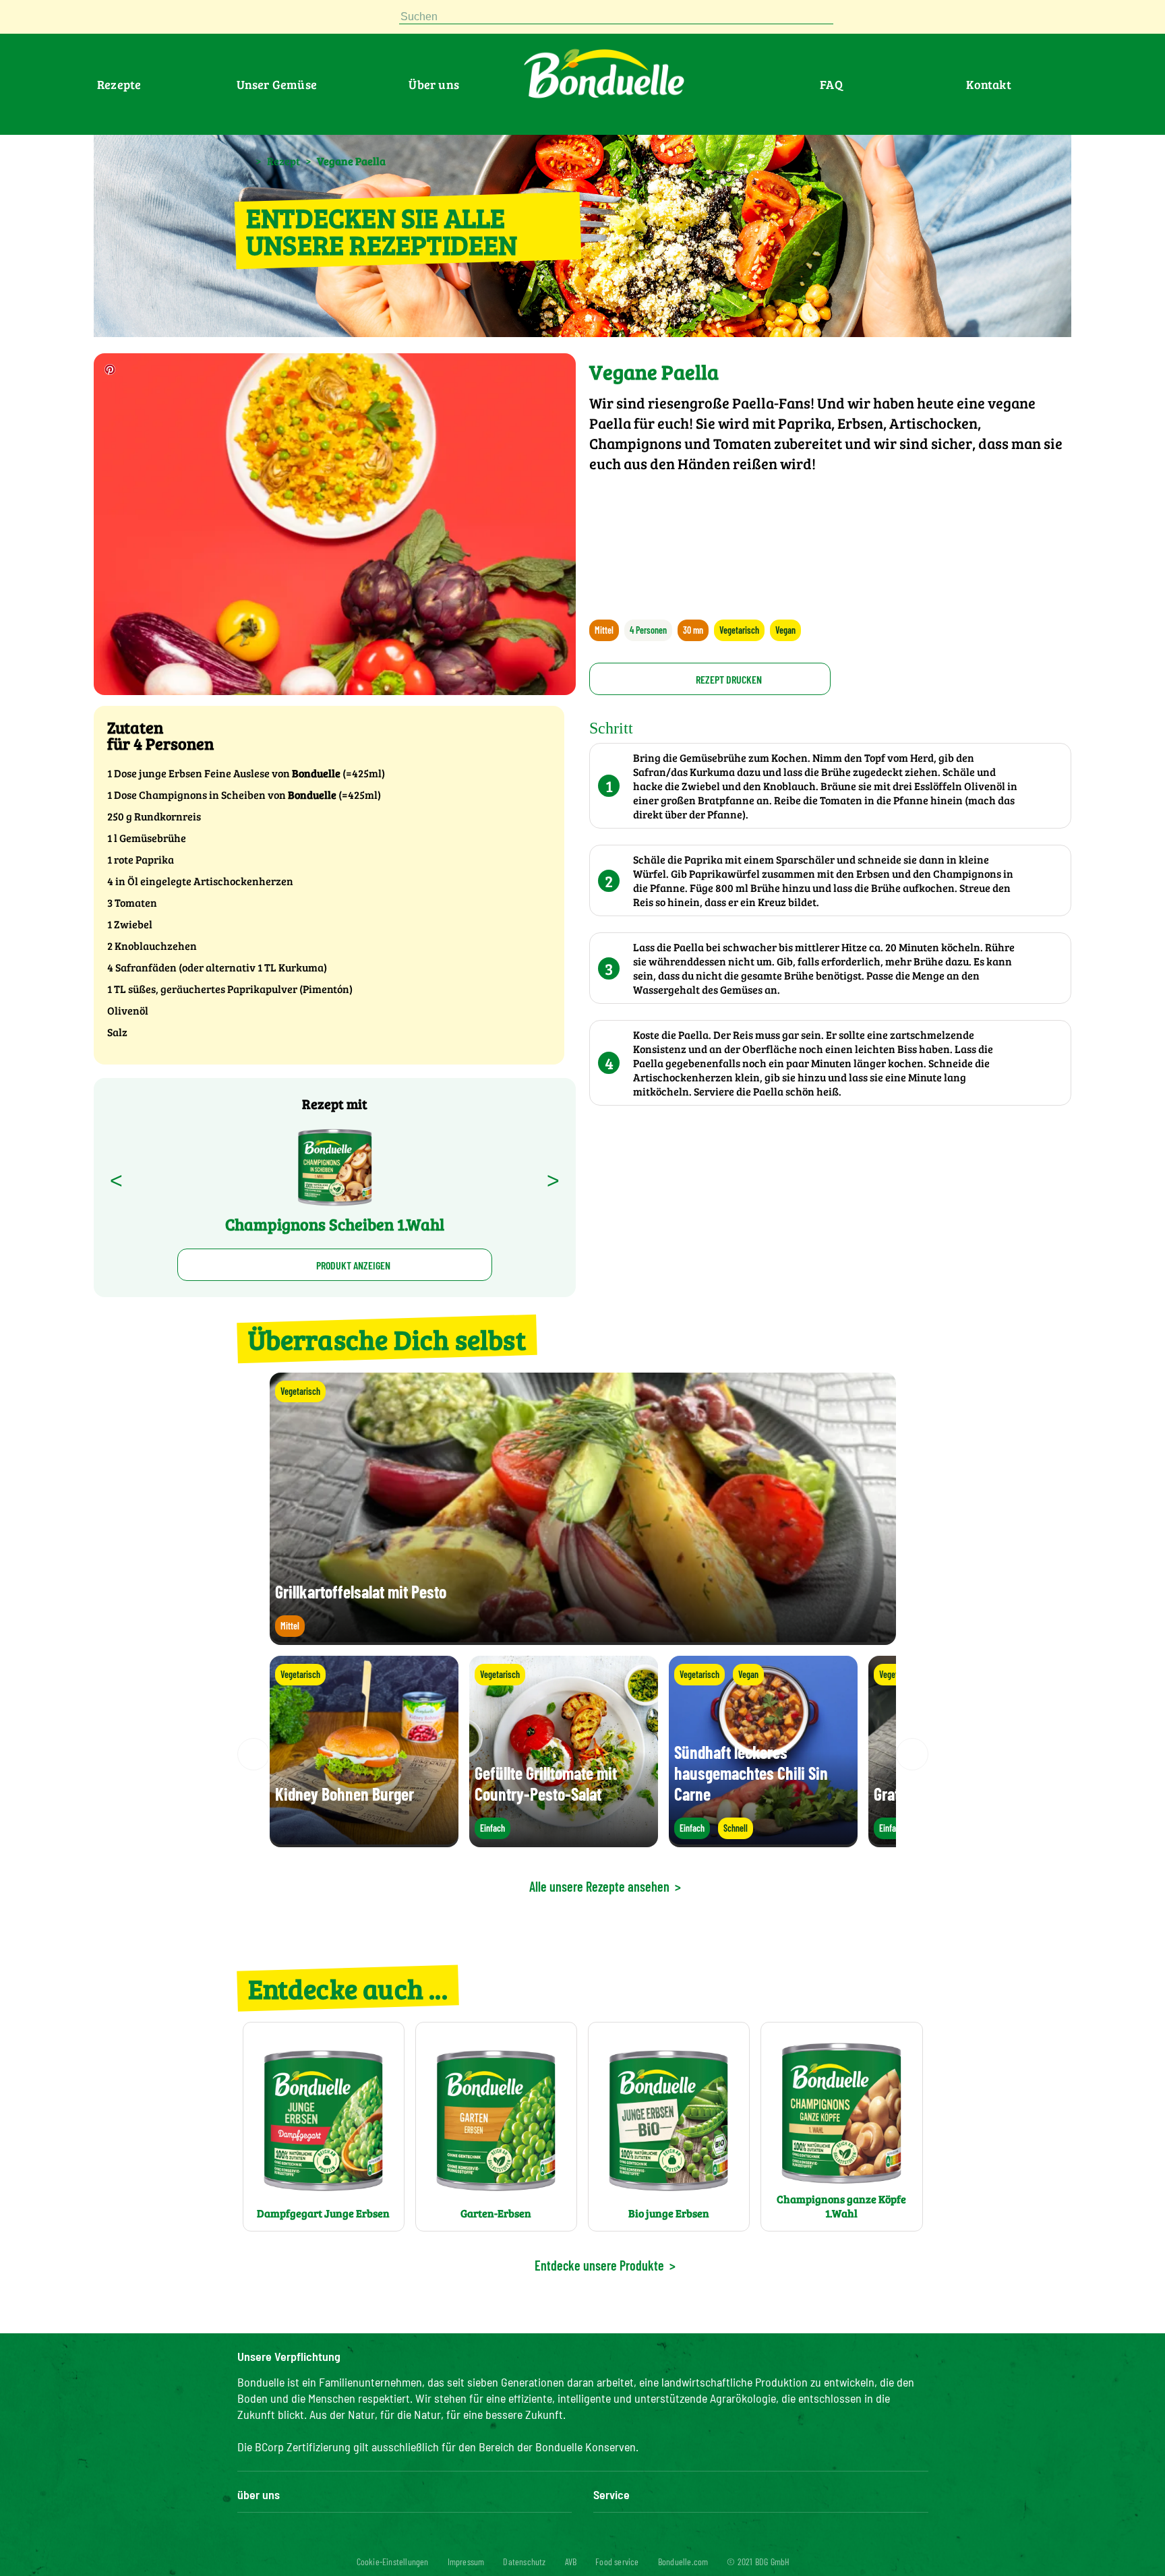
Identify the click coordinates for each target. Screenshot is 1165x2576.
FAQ (831, 84)
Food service (617, 2562)
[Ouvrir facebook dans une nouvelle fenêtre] (278, 20)
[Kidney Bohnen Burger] (364, 1841)
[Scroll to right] (912, 1754)
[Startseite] (244, 160)
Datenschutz (524, 2562)
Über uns (434, 84)
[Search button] (847, 17)
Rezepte (119, 84)
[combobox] (616, 17)
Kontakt (988, 84)
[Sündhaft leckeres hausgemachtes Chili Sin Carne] (763, 1841)
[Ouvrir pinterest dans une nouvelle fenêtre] (245, 20)
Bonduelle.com (683, 2562)
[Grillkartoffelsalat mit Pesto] (583, 1639)
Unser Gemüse (277, 84)
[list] (583, 1754)
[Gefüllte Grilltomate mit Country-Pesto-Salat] (564, 1841)
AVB (571, 2562)
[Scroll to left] (253, 1754)
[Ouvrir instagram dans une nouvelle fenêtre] (310, 20)
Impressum (466, 2562)
